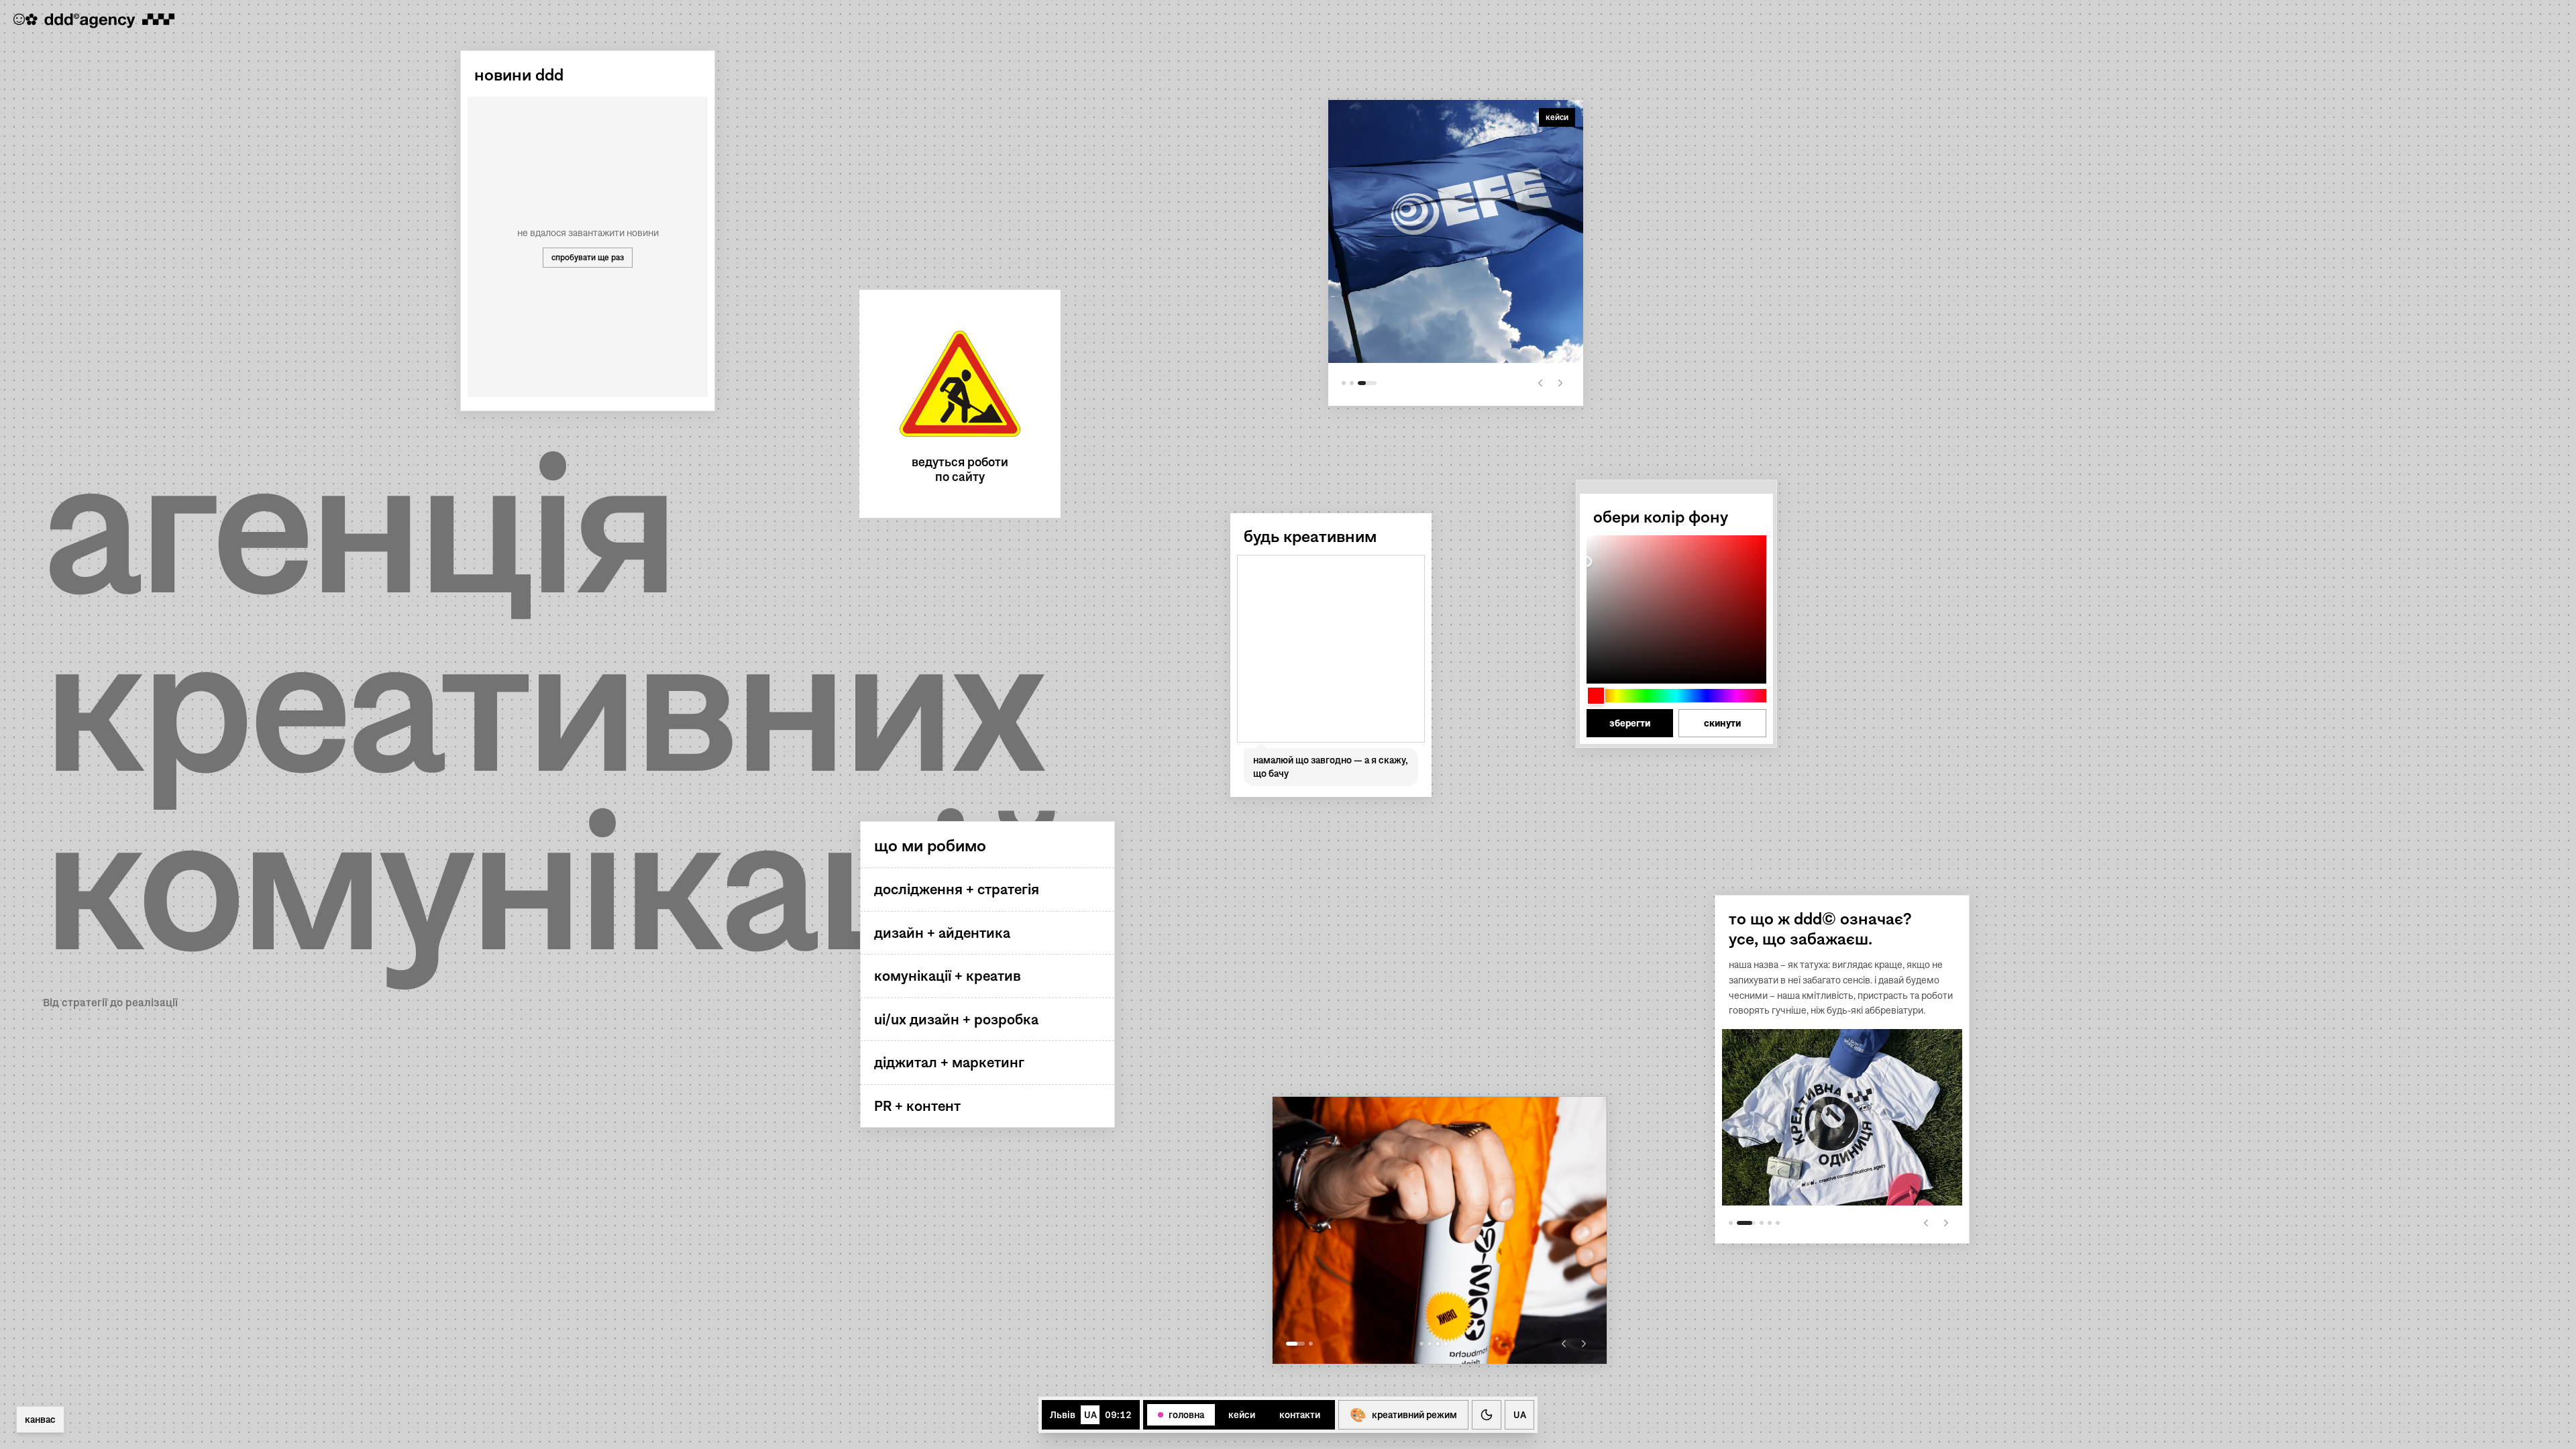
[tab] (1181, 1415)
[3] (1375, 383)
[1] (1295, 1344)
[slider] (1676, 609)
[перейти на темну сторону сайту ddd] (1487, 1415)
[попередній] (1926, 1223)
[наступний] (1946, 1223)
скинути (1722, 723)
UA (1520, 1415)
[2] (1311, 1344)
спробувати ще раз (588, 257)
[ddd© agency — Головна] (94, 21)
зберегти (1630, 723)
